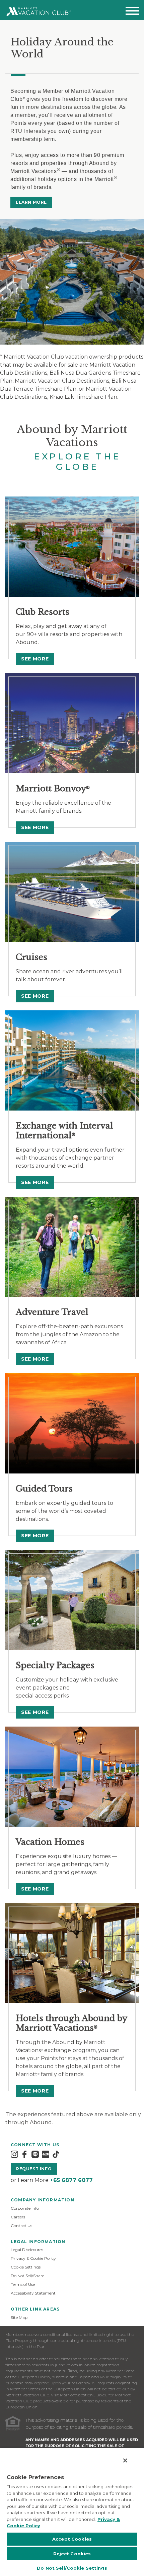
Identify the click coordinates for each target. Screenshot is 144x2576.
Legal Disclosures (27, 2250)
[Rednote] (46, 2154)
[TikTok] (56, 2154)
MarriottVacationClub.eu (84, 2395)
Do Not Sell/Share (27, 2276)
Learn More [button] (31, 202)
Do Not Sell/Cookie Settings (72, 2568)
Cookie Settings (26, 2267)
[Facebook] (24, 2154)
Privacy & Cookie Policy (33, 2258)
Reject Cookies (72, 2554)
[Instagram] (14, 2154)
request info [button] (34, 2169)
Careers (18, 2217)
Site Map (19, 2317)
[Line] (35, 2154)
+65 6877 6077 (71, 2180)
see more (35, 659)
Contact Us (21, 2226)
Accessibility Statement (33, 2293)
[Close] (125, 2460)
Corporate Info (25, 2208)
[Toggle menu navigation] (132, 12)
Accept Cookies (72, 2539)
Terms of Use (23, 2284)
